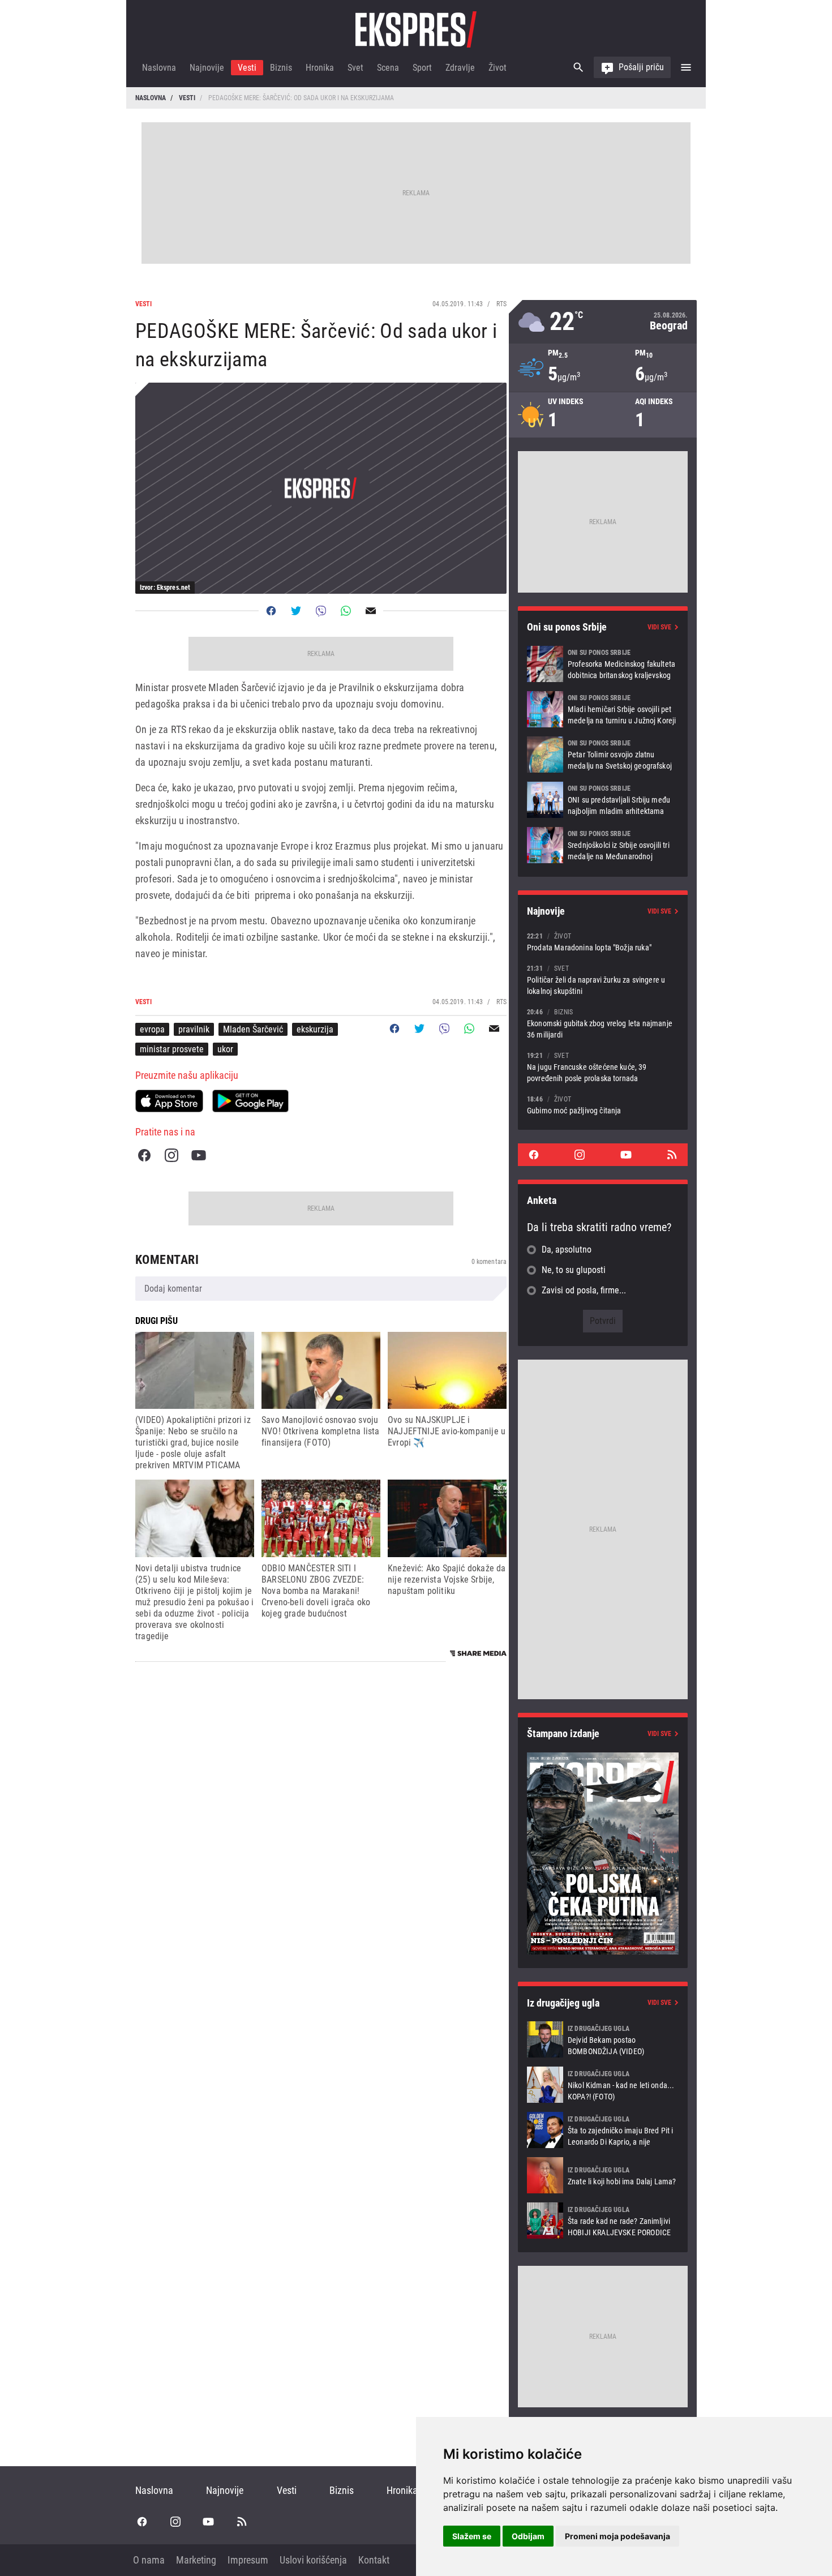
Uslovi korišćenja (313, 2560)
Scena (388, 68)
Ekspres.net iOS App (169, 1101)
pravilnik (194, 1029)
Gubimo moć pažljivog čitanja (603, 1105)
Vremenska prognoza (603, 322)
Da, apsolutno (567, 1250)
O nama (149, 2560)
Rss (672, 1155)
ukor (225, 1049)
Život (498, 68)
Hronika (320, 68)
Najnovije (207, 68)
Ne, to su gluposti (574, 1270)
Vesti (247, 68)
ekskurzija (315, 1029)
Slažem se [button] (472, 2536)
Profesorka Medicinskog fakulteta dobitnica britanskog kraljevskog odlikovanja (603, 664)
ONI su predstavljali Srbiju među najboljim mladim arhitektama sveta (603, 800)
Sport (422, 68)
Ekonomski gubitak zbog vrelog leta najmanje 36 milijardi (603, 1023)
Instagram (171, 1155)
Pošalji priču (641, 67)
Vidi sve (659, 627)
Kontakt (374, 2560)
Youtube (199, 1155)
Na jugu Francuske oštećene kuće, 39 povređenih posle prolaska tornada (603, 1067)
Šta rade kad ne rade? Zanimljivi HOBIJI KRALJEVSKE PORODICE (603, 2221)
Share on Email (371, 611)
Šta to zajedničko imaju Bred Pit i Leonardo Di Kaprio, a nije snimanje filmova (603, 2130)
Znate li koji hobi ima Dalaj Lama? (603, 2175)
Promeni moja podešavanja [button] (617, 2536)
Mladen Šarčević (253, 1029)
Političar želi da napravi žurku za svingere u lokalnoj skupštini (603, 980)
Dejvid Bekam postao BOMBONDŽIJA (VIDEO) (603, 2039)
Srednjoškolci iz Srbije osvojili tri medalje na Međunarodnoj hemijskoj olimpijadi (603, 845)
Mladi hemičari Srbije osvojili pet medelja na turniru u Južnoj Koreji (603, 709)
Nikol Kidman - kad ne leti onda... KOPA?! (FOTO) (603, 2085)
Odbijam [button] (528, 2536)
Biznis (281, 68)
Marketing (196, 2560)
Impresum (248, 2560)
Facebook (144, 1155)
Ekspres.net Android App (250, 1101)
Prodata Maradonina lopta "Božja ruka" (603, 942)
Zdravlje (460, 68)
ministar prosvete (172, 1049)
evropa (152, 1029)
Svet (355, 68)
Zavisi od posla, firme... (584, 1290)
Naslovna (159, 68)
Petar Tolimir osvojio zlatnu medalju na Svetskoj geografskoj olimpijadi (603, 755)
